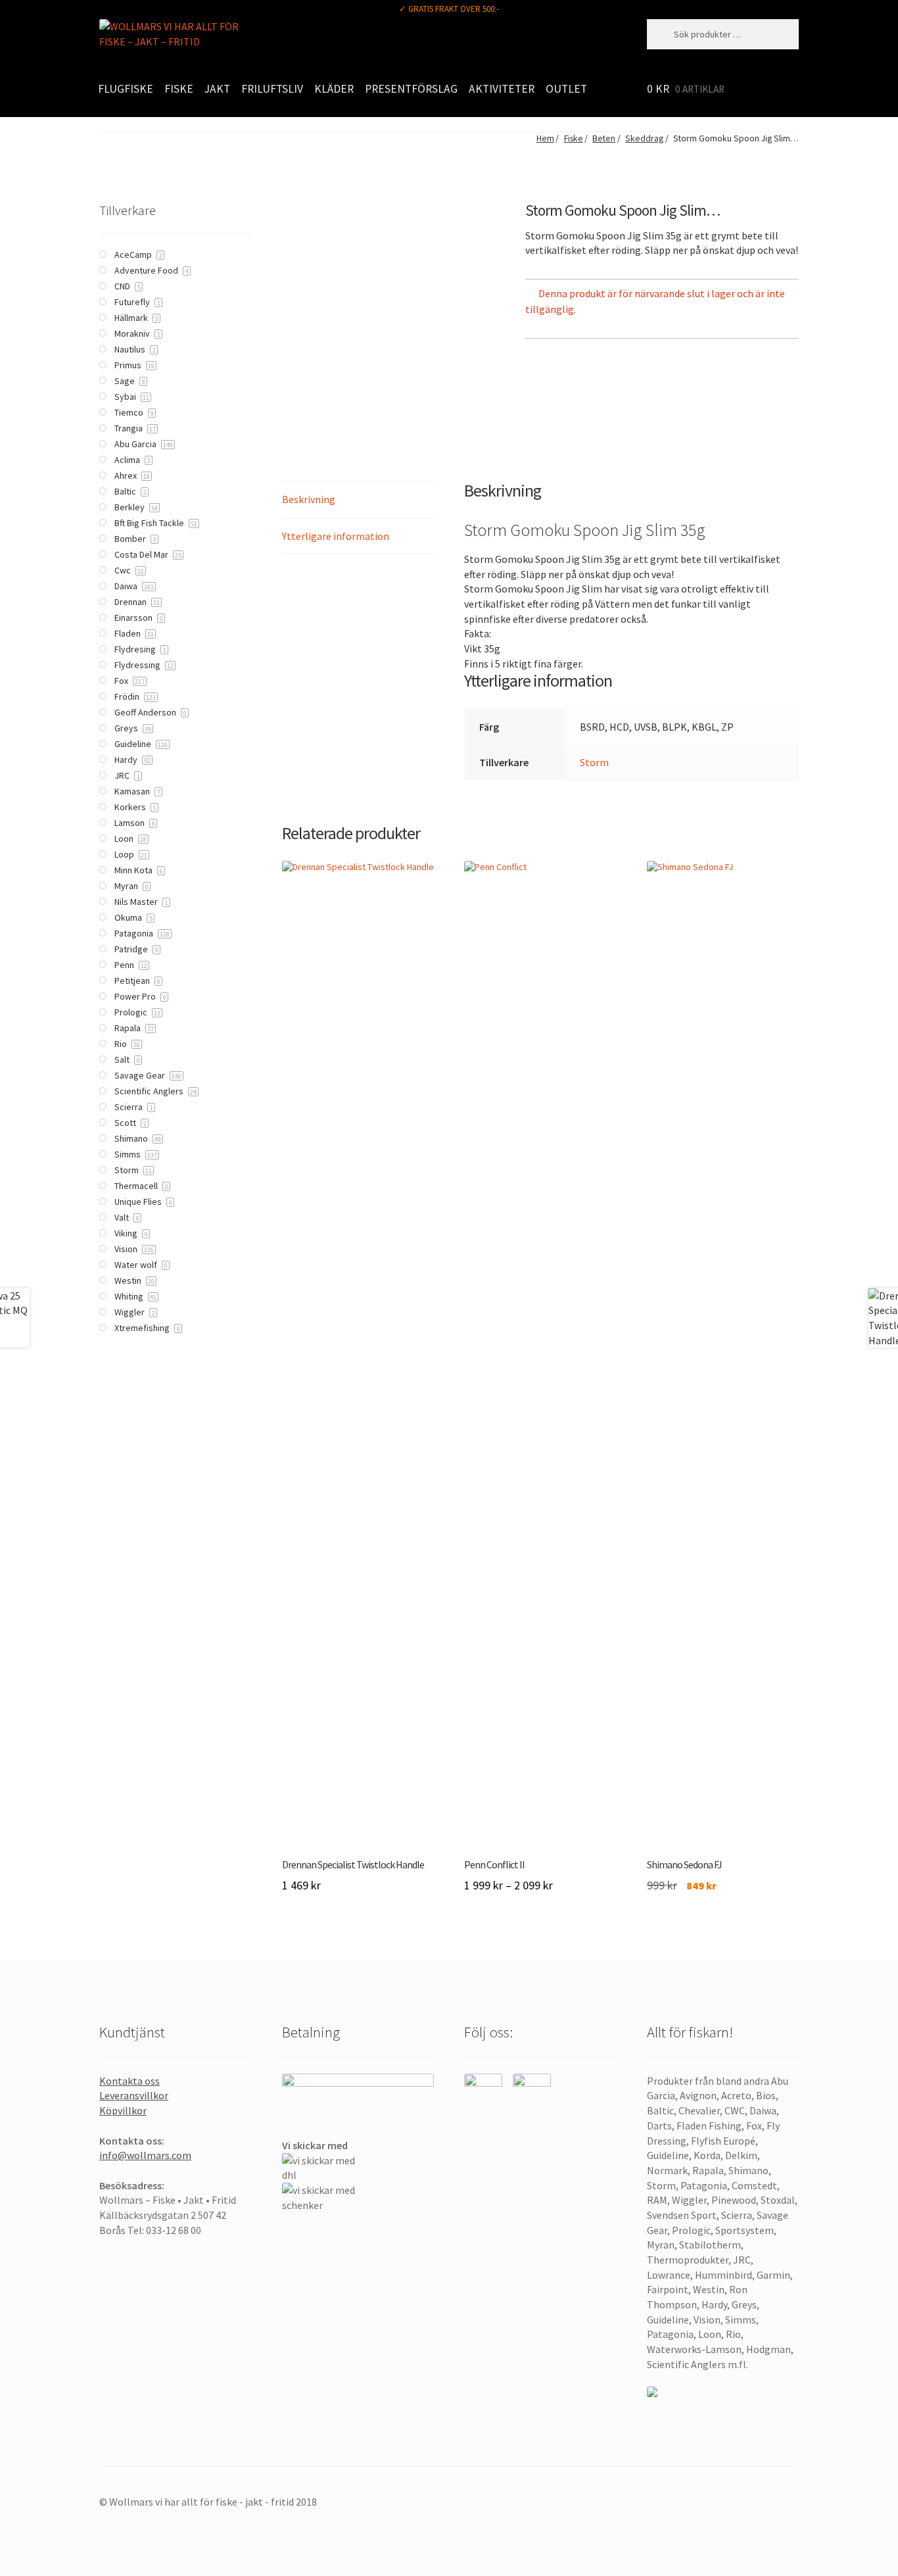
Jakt (217, 89)
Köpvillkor (123, 2110)
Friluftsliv (272, 89)
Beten (604, 138)
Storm (594, 762)
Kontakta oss (130, 2081)
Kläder (334, 89)
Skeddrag (644, 138)
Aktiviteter (502, 89)
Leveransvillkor (134, 2095)
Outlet (566, 89)
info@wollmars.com (145, 2155)
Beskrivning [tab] (309, 499)
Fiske (179, 89)
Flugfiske (126, 89)
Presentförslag (411, 89)
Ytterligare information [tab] (336, 536)
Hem (545, 138)
